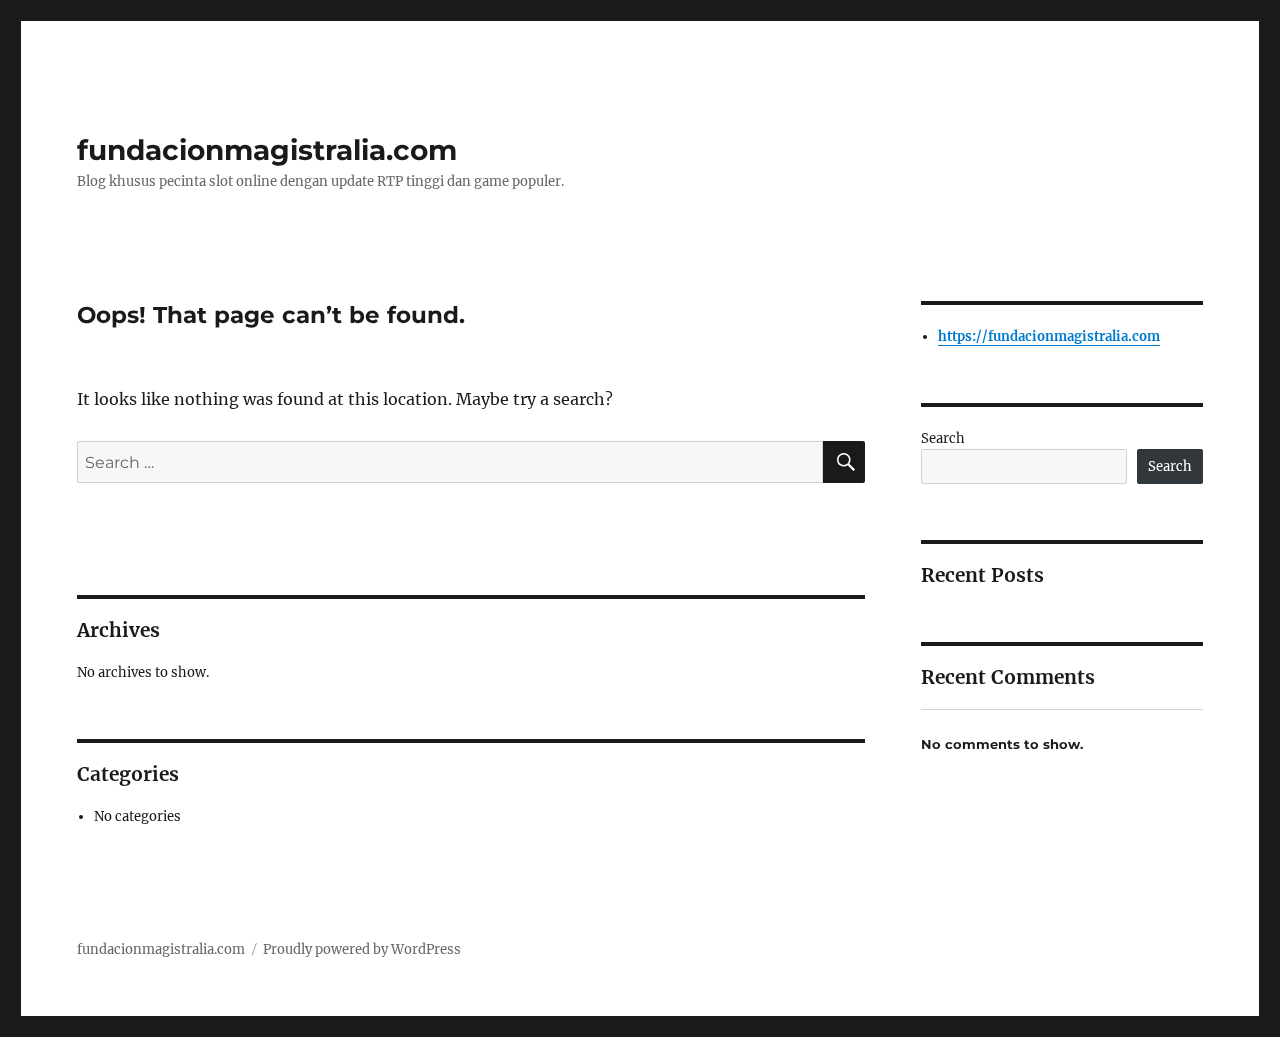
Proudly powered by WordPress (362, 949)
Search (943, 438)
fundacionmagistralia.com (267, 150)
